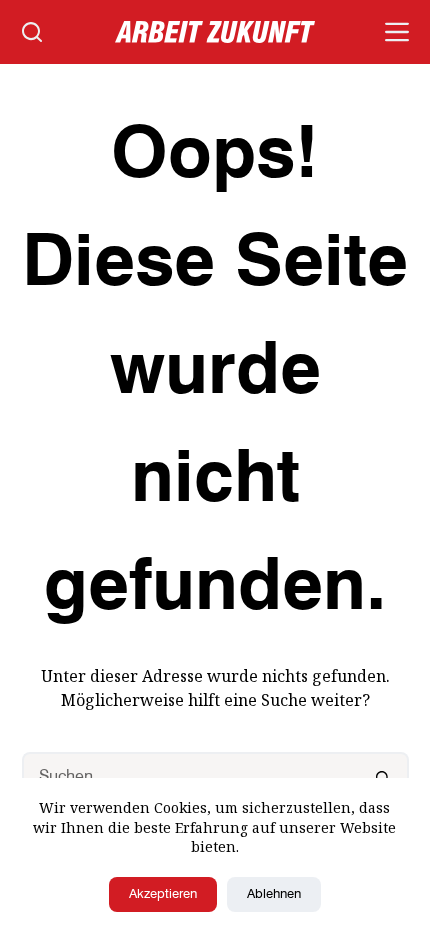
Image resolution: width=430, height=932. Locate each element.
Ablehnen (274, 894)
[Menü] (397, 32)
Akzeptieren (163, 894)
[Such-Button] (384, 777)
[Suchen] (32, 32)
